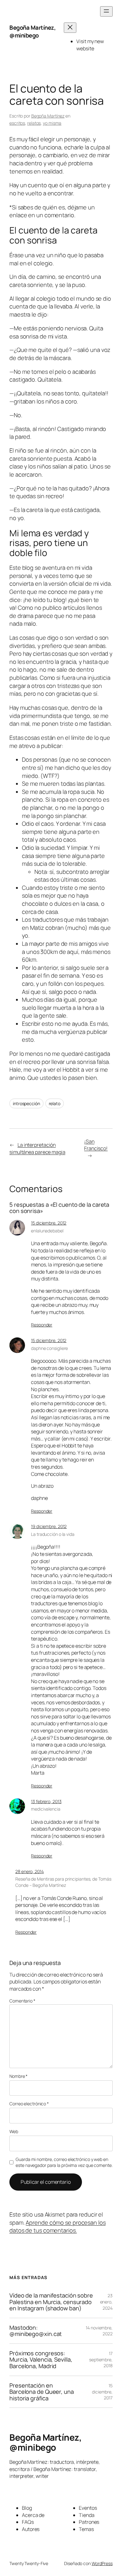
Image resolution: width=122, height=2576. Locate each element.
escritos (17, 123)
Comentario (22, 2001)
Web (14, 2131)
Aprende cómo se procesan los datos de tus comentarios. (58, 2227)
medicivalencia (46, 1809)
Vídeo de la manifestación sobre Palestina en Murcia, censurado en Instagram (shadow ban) (51, 2302)
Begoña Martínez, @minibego (33, 32)
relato (55, 1103)
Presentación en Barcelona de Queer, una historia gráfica (42, 2392)
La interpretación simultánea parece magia (37, 1148)
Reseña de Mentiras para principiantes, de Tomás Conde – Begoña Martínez (63, 1882)
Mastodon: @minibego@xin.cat (36, 2331)
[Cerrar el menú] (70, 28)
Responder (42, 1325)
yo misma (52, 123)
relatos (34, 123)
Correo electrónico (29, 2104)
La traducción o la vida (53, 1534)
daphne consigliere (49, 1348)
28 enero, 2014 (30, 1871)
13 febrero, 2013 (46, 1801)
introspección (26, 1103)
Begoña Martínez (48, 116)
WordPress (102, 2563)
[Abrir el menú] (106, 11)
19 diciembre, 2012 (49, 1526)
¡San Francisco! (96, 1145)
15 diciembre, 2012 (49, 1223)
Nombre (18, 2076)
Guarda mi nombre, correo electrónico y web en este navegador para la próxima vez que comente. (64, 2162)
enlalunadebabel (47, 1231)
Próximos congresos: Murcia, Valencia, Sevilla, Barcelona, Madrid (41, 2360)
